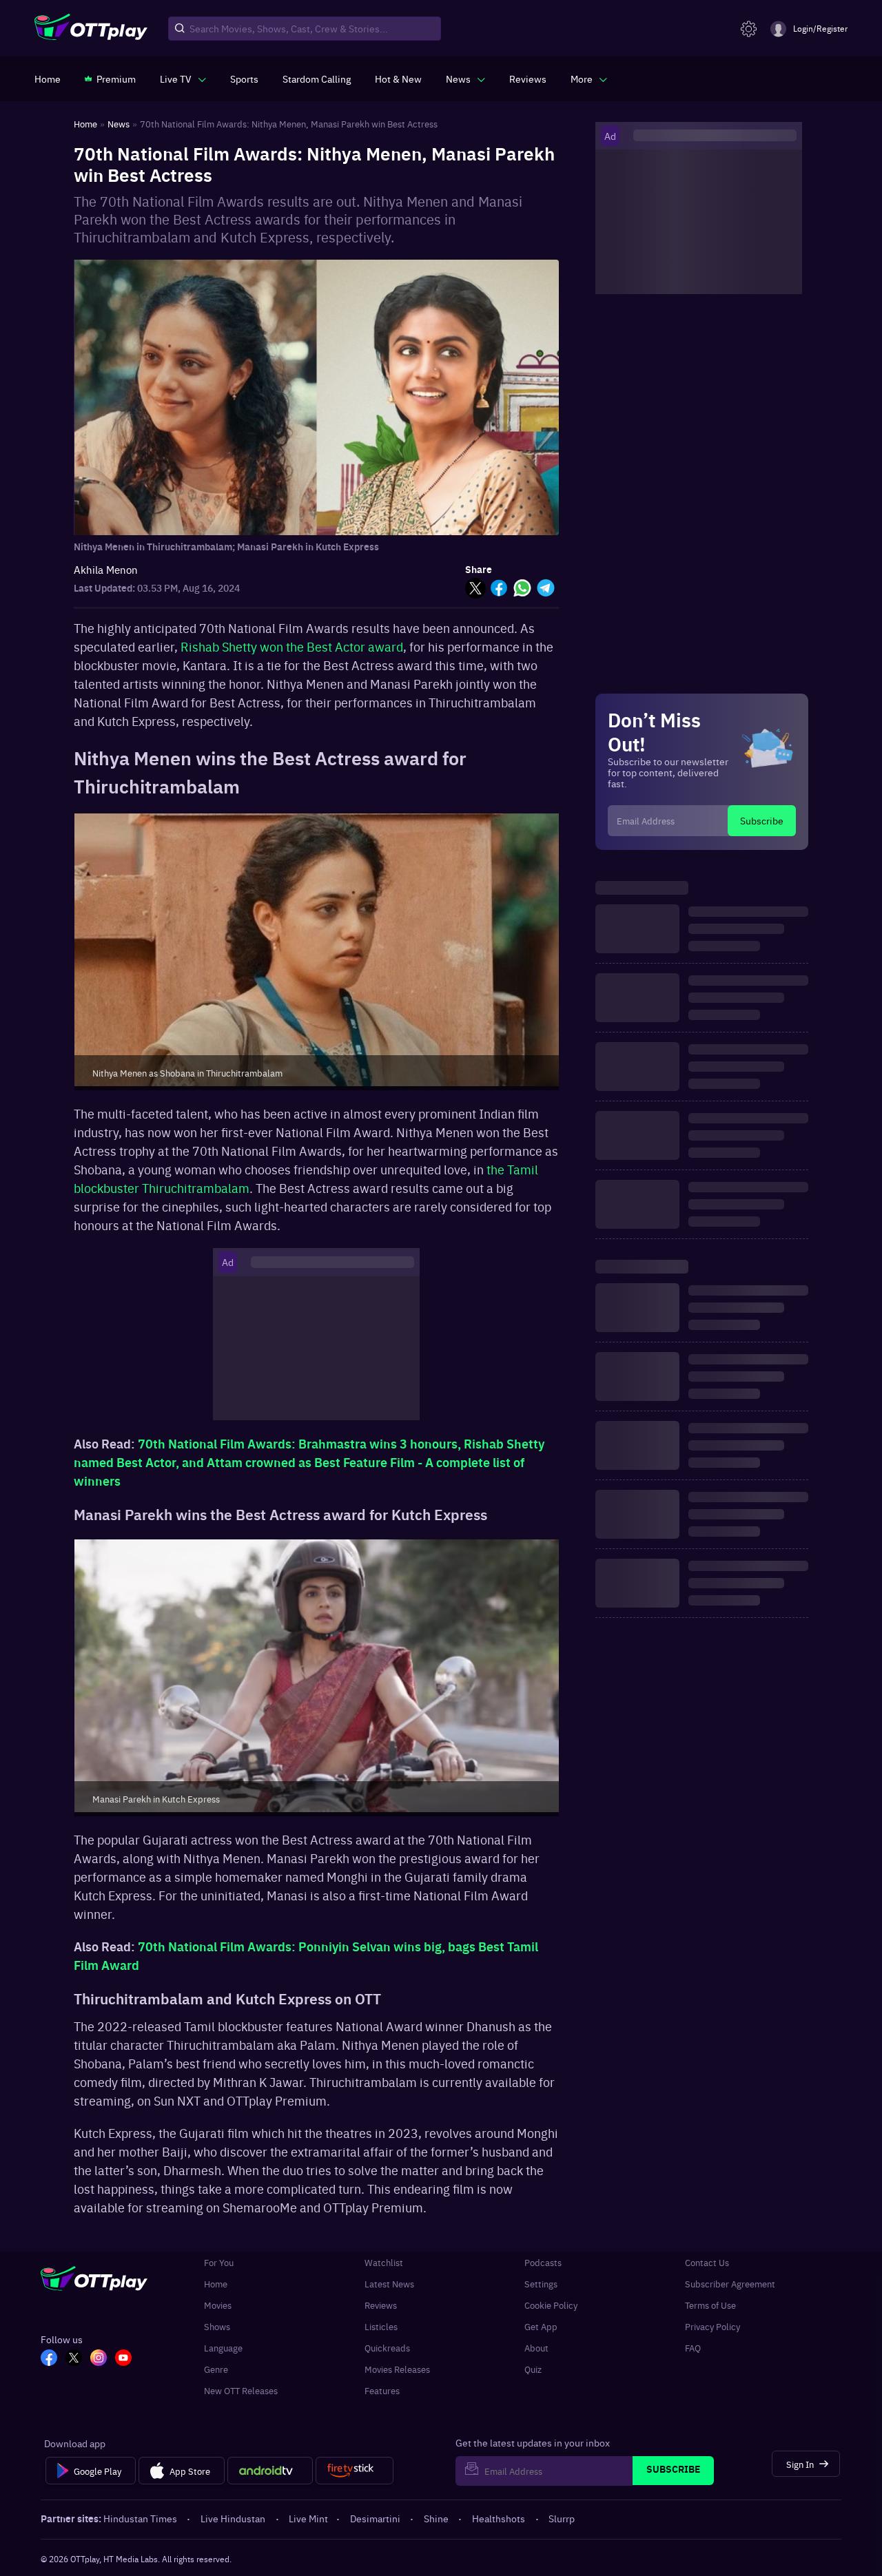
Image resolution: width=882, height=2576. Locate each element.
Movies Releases (397, 2369)
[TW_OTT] (74, 2359)
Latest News (389, 2284)
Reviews (381, 2305)
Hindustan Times (140, 2518)
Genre (216, 2369)
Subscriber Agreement (730, 2284)
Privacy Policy (712, 2326)
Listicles (381, 2326)
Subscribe (762, 820)
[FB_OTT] (49, 2359)
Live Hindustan (233, 2518)
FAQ (693, 2348)
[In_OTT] (99, 2359)
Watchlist (384, 2262)
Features (382, 2390)
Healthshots (499, 2518)
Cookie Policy (551, 2305)
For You (219, 2262)
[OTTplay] (91, 29)
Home (216, 2284)
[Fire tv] (355, 2471)
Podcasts (543, 2262)
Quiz (533, 2369)
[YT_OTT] (123, 2359)
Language (223, 2348)
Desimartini (375, 2518)
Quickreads (387, 2348)
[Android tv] (270, 2471)
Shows (217, 2326)
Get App (541, 2326)
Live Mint (308, 2518)
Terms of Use (710, 2305)
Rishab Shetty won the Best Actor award (292, 646)
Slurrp (562, 2518)
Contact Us (707, 2262)
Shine (436, 2518)
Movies (218, 2305)
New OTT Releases (241, 2390)
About (536, 2348)
